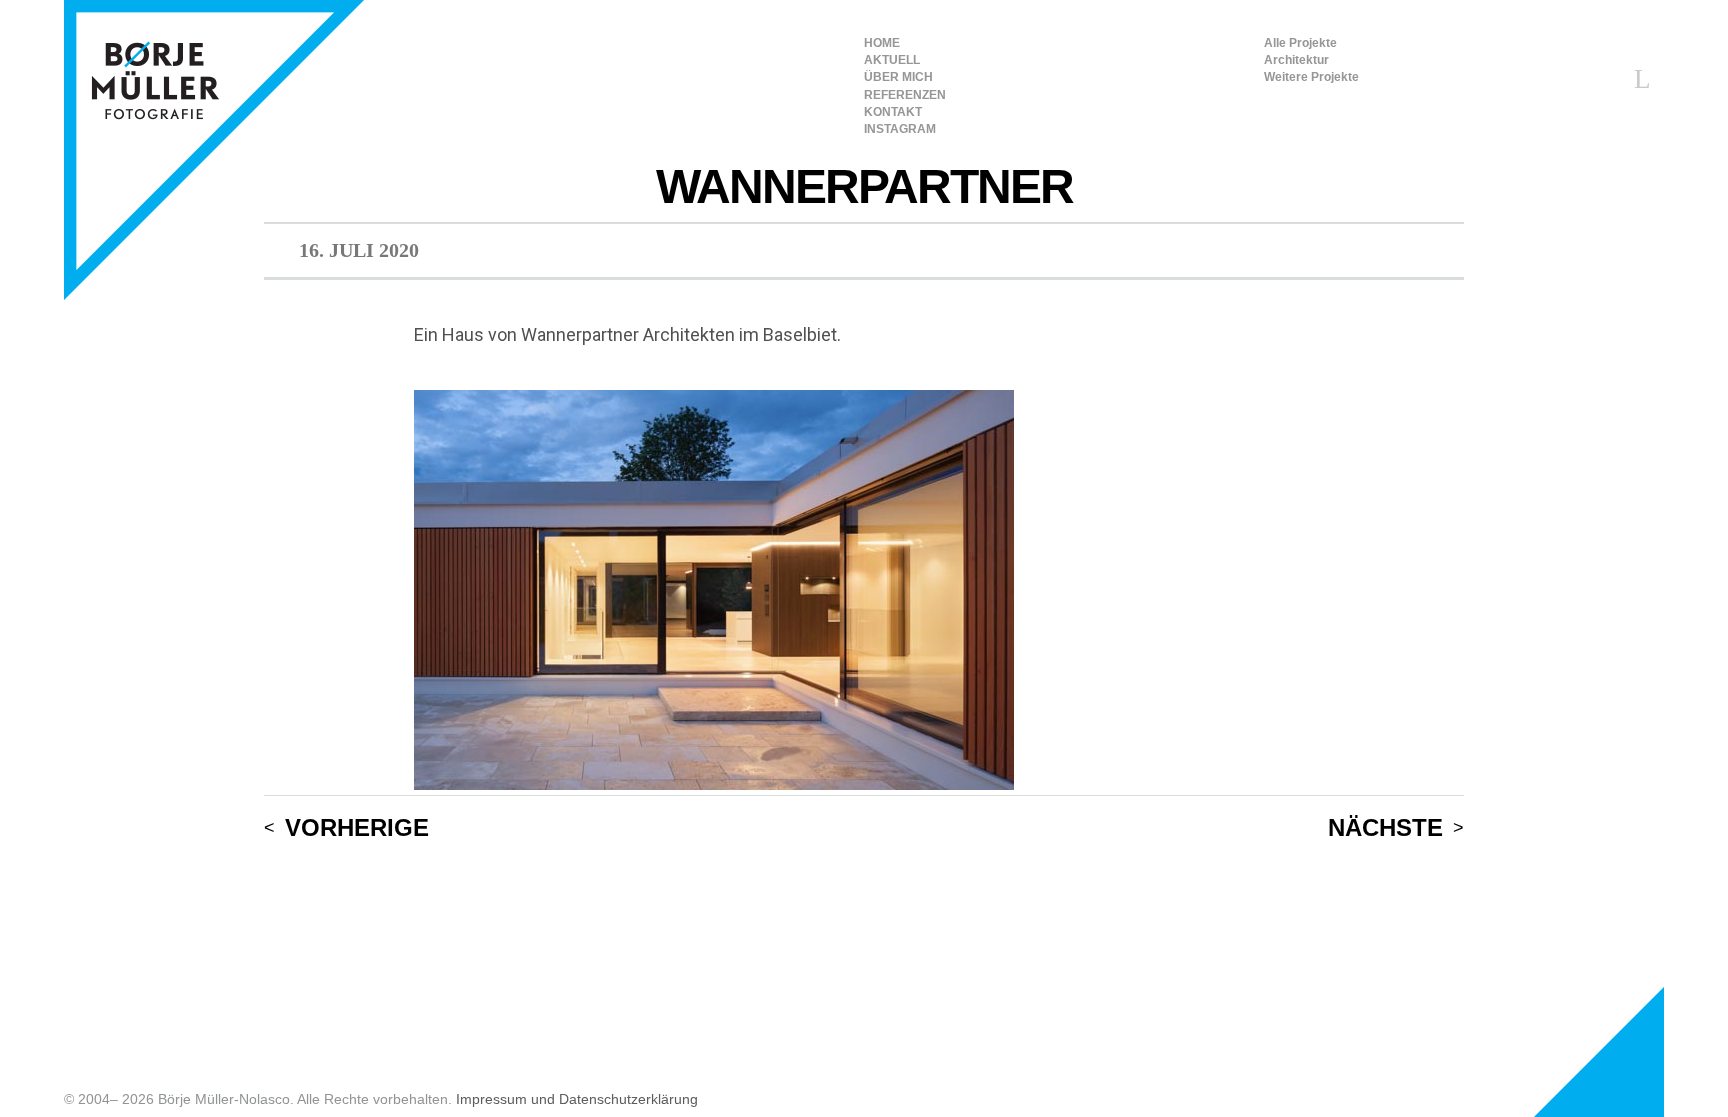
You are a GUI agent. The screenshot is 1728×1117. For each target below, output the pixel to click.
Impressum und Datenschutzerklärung (577, 1099)
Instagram (900, 129)
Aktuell (892, 60)
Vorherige (357, 828)
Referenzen (905, 95)
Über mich (898, 77)
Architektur (1296, 60)
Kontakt (893, 112)
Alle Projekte (1300, 43)
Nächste (1385, 828)
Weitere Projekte (1311, 77)
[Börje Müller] (214, 150)
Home (882, 43)
